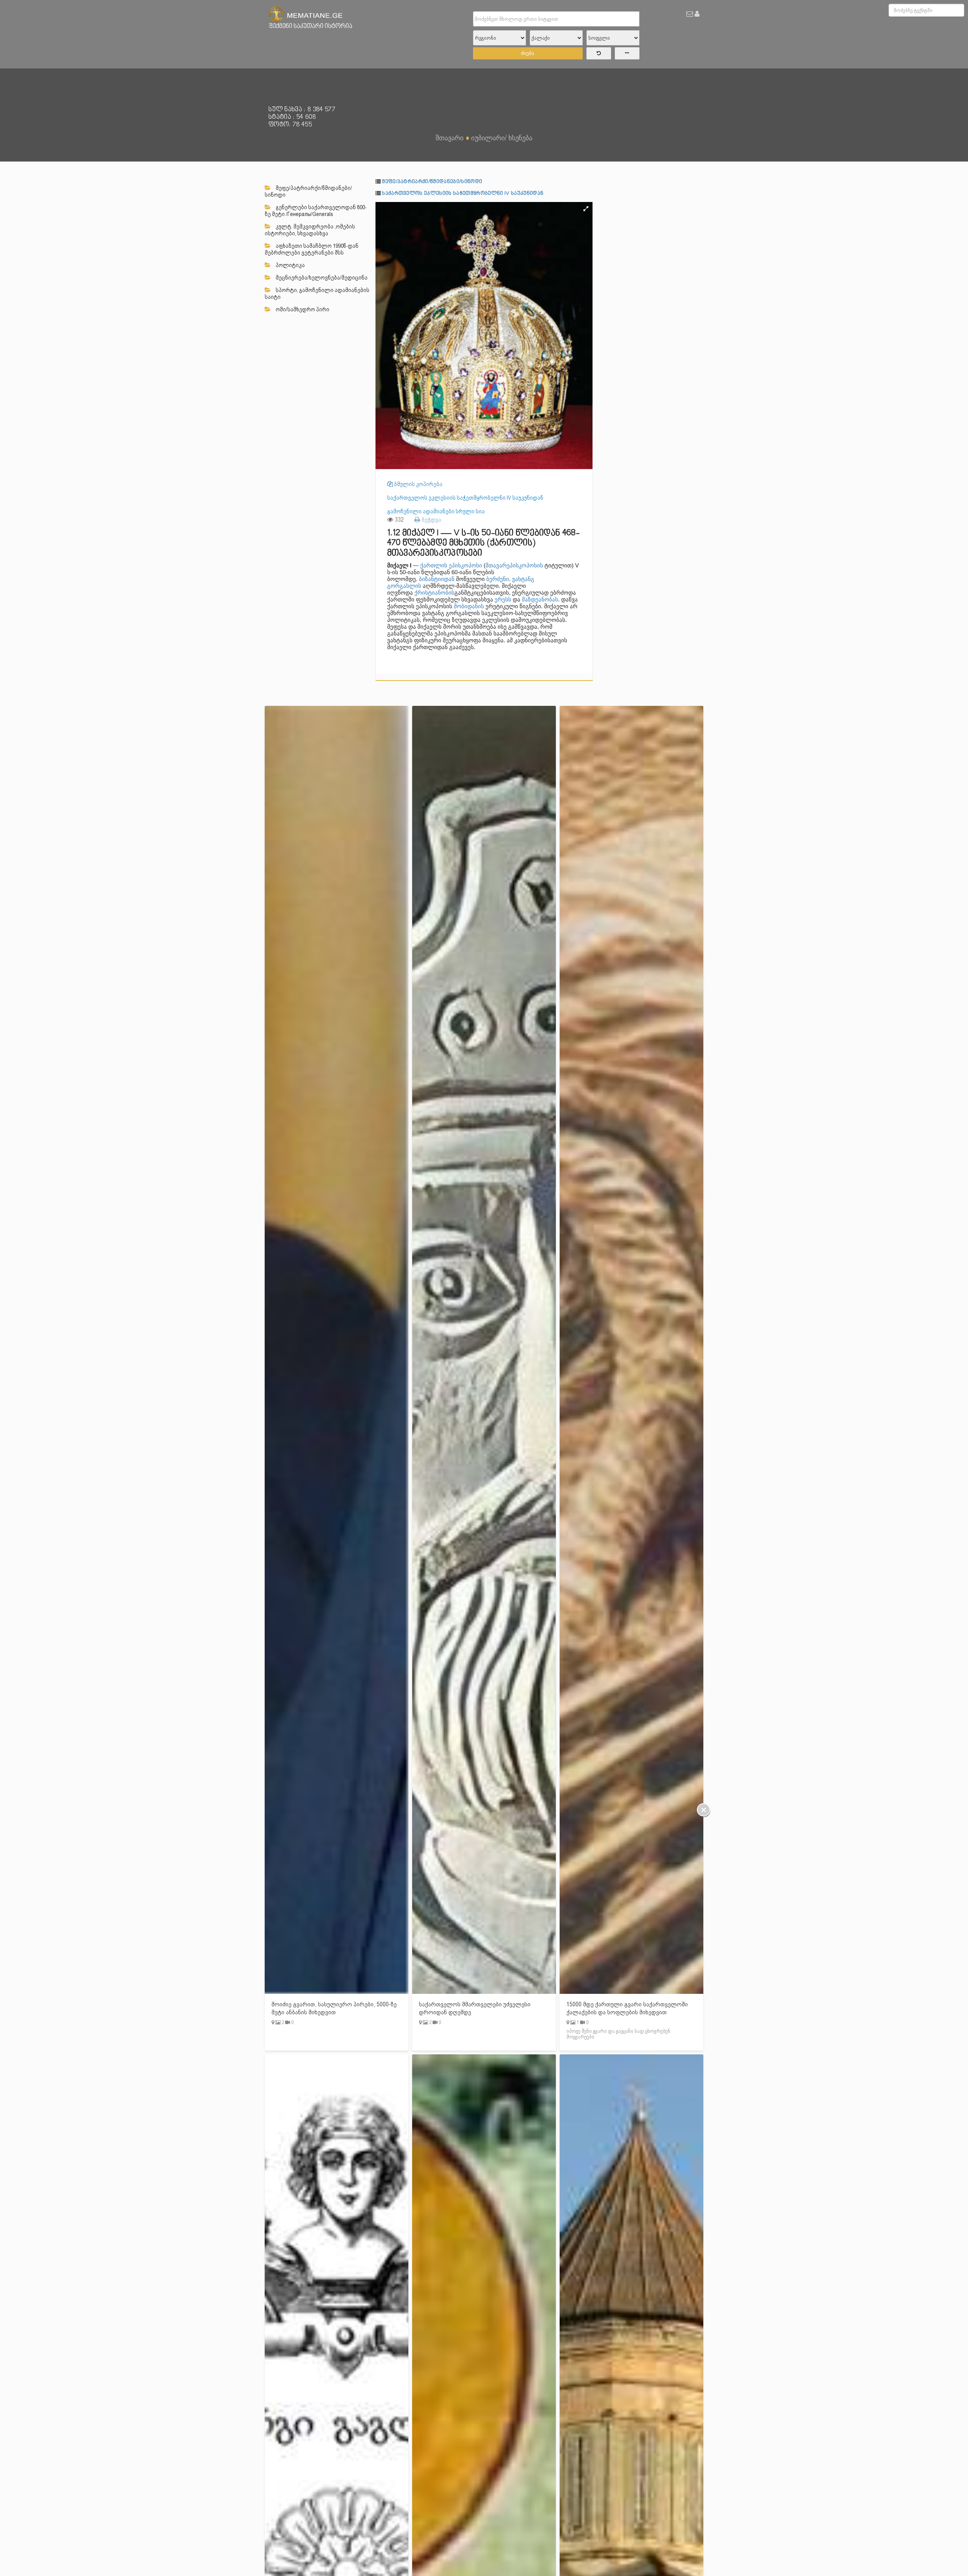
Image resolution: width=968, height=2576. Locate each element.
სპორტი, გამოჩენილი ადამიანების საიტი (317, 294)
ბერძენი (498, 579)
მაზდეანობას (540, 599)
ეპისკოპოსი (465, 565)
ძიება (528, 53)
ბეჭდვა (431, 520)
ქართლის (434, 565)
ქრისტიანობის (434, 593)
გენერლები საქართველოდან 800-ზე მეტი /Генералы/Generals (316, 211)
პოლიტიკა (290, 265)
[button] (586, 209)
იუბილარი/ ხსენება (502, 138)
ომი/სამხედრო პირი (302, 309)
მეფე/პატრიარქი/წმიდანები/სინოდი (308, 191)
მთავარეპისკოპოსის (514, 565)
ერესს (503, 599)
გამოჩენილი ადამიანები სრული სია (436, 511)
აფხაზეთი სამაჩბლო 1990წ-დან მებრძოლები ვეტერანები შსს (312, 249)
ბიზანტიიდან (437, 579)
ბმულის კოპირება (418, 484)
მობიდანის (469, 606)
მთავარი (450, 138)
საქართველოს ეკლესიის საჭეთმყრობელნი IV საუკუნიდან (463, 193)
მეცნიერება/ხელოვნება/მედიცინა (321, 278)
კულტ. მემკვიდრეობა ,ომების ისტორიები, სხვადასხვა (310, 230)
